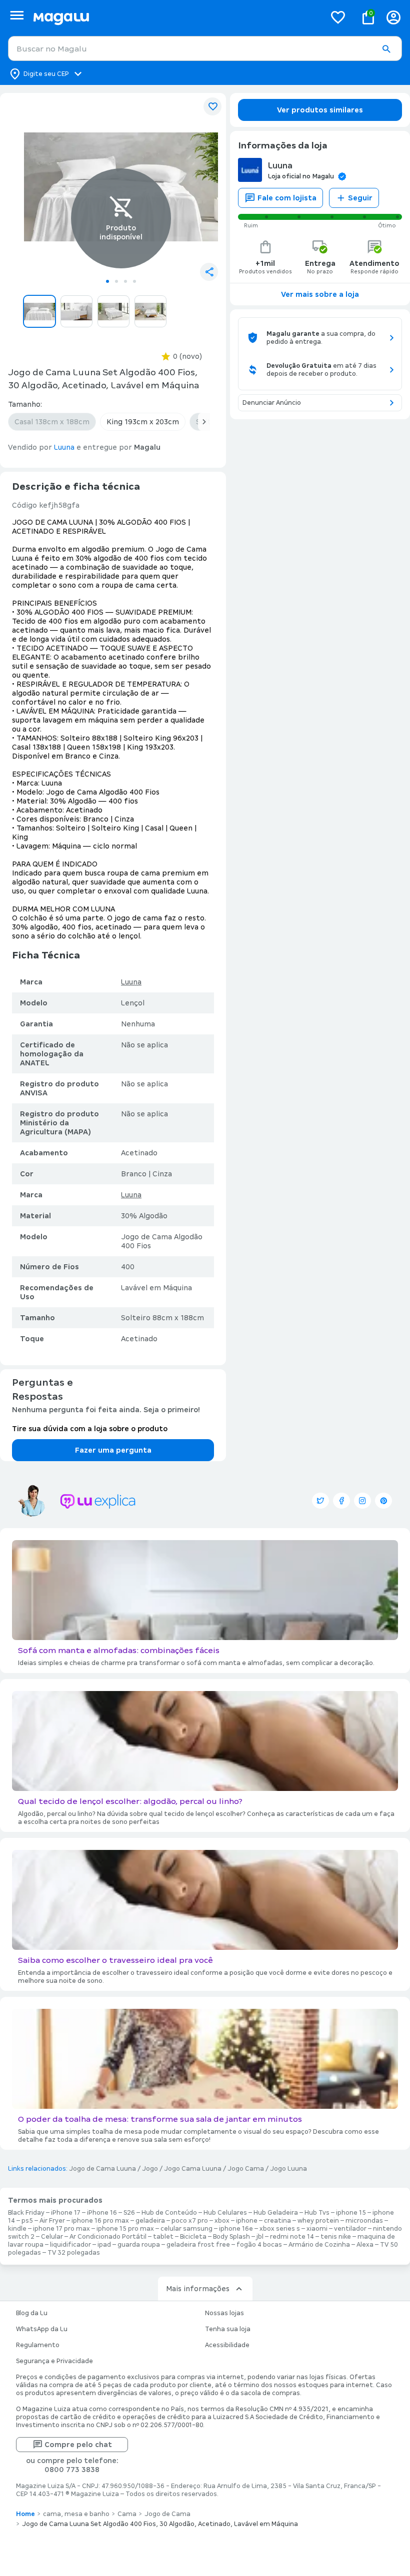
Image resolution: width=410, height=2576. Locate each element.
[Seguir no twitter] (320, 1501)
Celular (52, 2237)
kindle (17, 2229)
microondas (364, 2221)
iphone (247, 2221)
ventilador (350, 2229)
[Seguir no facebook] (341, 1501)
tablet (163, 2237)
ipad (104, 2245)
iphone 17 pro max (61, 2229)
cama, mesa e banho (76, 2514)
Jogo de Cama (167, 2514)
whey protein (318, 2221)
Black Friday (26, 2213)
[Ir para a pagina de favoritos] (338, 17)
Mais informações (198, 2289)
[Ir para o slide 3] (125, 281)
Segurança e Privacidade (54, 2361)
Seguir (360, 198)
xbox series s (280, 2229)
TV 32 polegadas (74, 2253)
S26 (129, 2213)
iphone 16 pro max (100, 2221)
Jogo (150, 2169)
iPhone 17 (66, 2213)
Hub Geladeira (276, 2213)
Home (25, 2514)
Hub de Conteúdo (169, 2213)
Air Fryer (52, 2221)
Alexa (365, 2245)
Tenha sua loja (228, 2329)
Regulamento (38, 2345)
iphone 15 (351, 2213)
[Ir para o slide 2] (116, 281)
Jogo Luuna (288, 2169)
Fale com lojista (287, 198)
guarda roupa (139, 2245)
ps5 (27, 2221)
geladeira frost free (198, 2245)
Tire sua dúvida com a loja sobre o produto (90, 1429)
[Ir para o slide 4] (134, 281)
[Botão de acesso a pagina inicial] (175, 17)
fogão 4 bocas (259, 2245)
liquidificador (70, 2245)
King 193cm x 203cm (143, 422)
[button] (386, 49)
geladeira (150, 2221)
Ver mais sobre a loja (320, 294)
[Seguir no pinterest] (383, 1501)
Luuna (131, 982)
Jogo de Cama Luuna (102, 2169)
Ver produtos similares (320, 110)
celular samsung (186, 2229)
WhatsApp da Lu (42, 2329)
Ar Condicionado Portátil (108, 2237)
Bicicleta (193, 2237)
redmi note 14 (292, 2237)
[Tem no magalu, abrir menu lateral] (17, 15)
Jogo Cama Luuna (193, 2169)
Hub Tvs (317, 2213)
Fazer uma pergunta (113, 1450)
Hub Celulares (225, 2213)
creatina (277, 2221)
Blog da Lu (32, 2313)
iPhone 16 (102, 2213)
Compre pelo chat (78, 2445)
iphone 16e (236, 2229)
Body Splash (231, 2237)
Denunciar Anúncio (272, 403)
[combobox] (205, 48)
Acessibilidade (227, 2345)
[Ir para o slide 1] (107, 281)
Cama (127, 2514)
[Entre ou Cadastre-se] (393, 17)
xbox (222, 2221)
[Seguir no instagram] (362, 1501)
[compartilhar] (209, 272)
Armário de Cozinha (319, 2245)
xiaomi (317, 2229)
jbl (260, 2237)
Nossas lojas (224, 2313)
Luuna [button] (64, 447)
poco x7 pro (190, 2221)
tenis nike (336, 2237)
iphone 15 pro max (125, 2229)
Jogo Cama (246, 2169)
